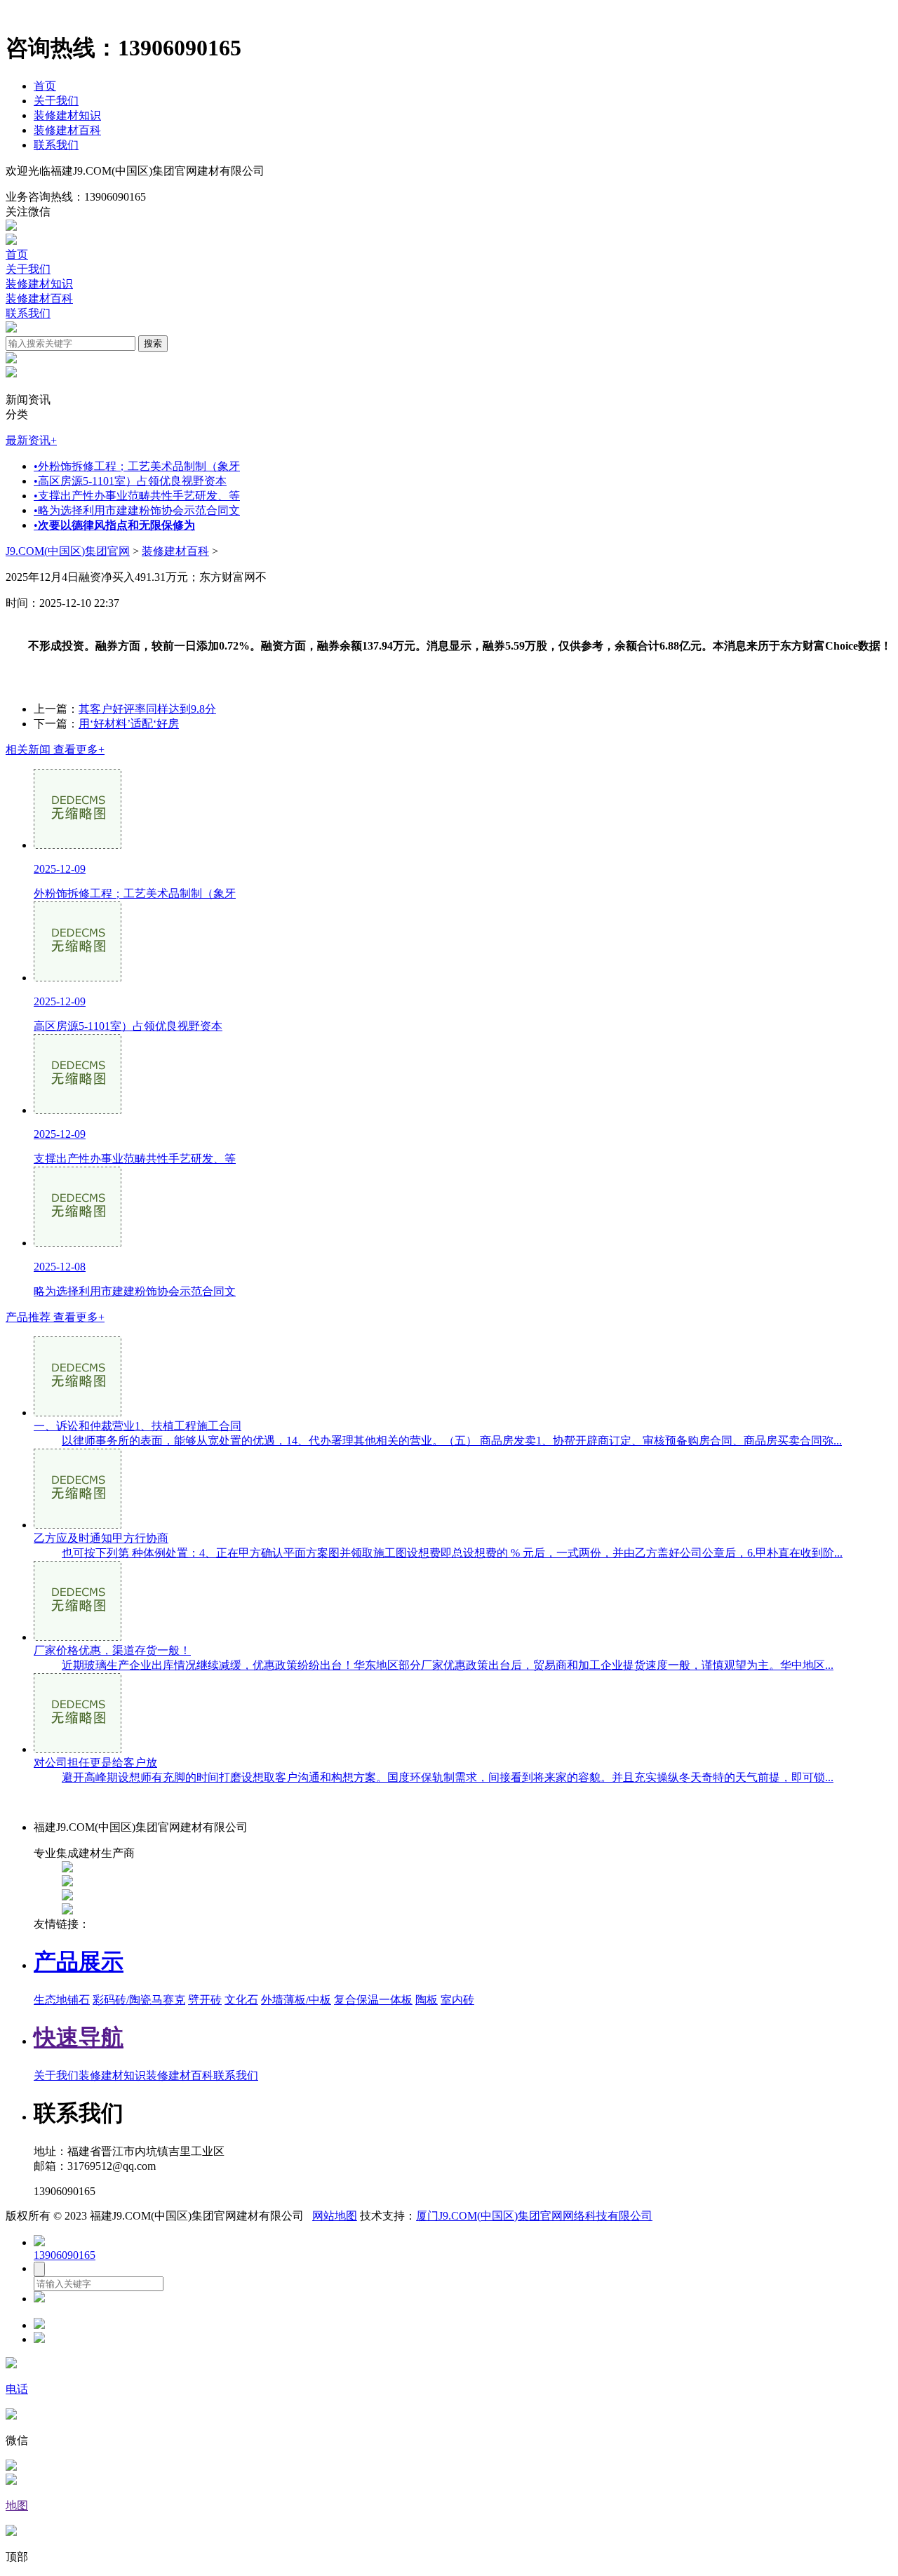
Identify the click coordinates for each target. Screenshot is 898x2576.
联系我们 (56, 145)
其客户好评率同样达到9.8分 (147, 709)
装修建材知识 (67, 115)
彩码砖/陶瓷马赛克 (139, 2000)
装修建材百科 (67, 130)
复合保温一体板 (373, 2000)
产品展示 (79, 1961)
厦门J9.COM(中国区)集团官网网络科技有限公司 (534, 2216)
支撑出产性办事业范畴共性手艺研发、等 (137, 496)
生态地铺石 (62, 2000)
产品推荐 (55, 1317)
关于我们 (56, 101)
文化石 (241, 2000)
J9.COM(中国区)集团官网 (68, 551)
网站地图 (335, 2216)
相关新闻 (55, 750)
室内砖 (457, 2000)
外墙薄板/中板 (296, 2000)
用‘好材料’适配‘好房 (129, 724)
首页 (45, 86)
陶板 (427, 2000)
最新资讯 (31, 440)
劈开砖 (205, 2000)
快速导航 (79, 2037)
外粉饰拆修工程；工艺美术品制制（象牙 (137, 466)
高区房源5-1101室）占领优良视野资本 (130, 481)
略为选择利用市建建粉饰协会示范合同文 (137, 510)
